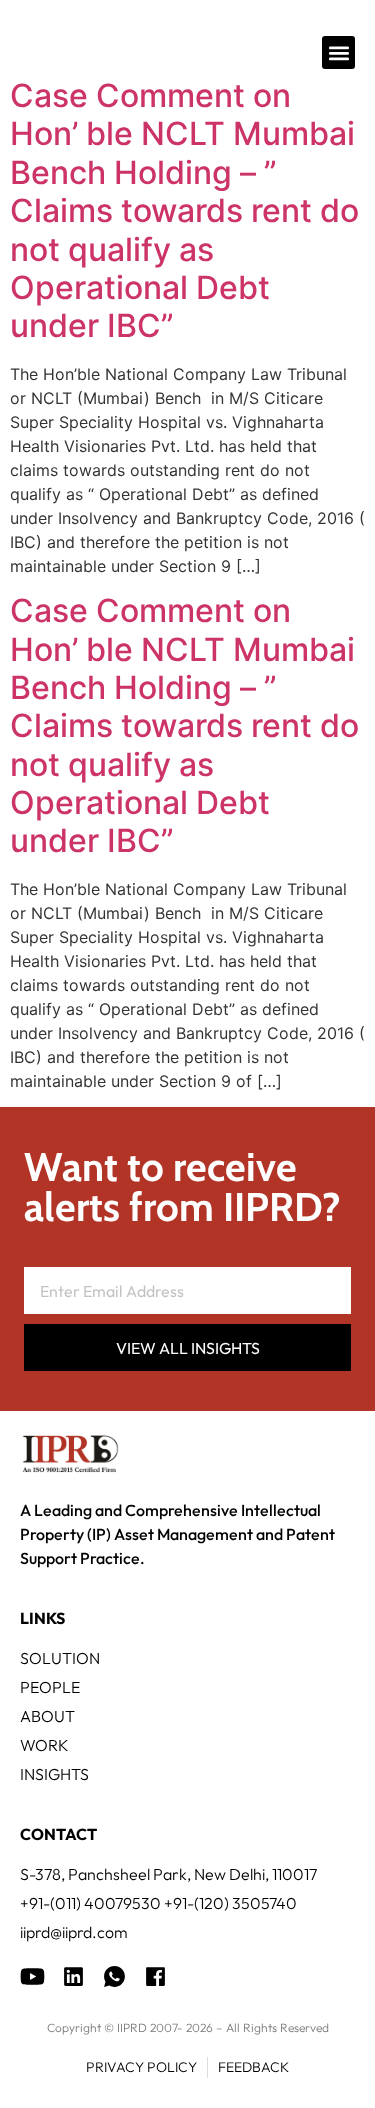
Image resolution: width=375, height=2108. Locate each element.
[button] (338, 52)
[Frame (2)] (155, 1976)
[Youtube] (32, 1976)
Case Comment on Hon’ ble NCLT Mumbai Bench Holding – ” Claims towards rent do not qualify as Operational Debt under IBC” (184, 210)
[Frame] (114, 1976)
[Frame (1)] (73, 1976)
